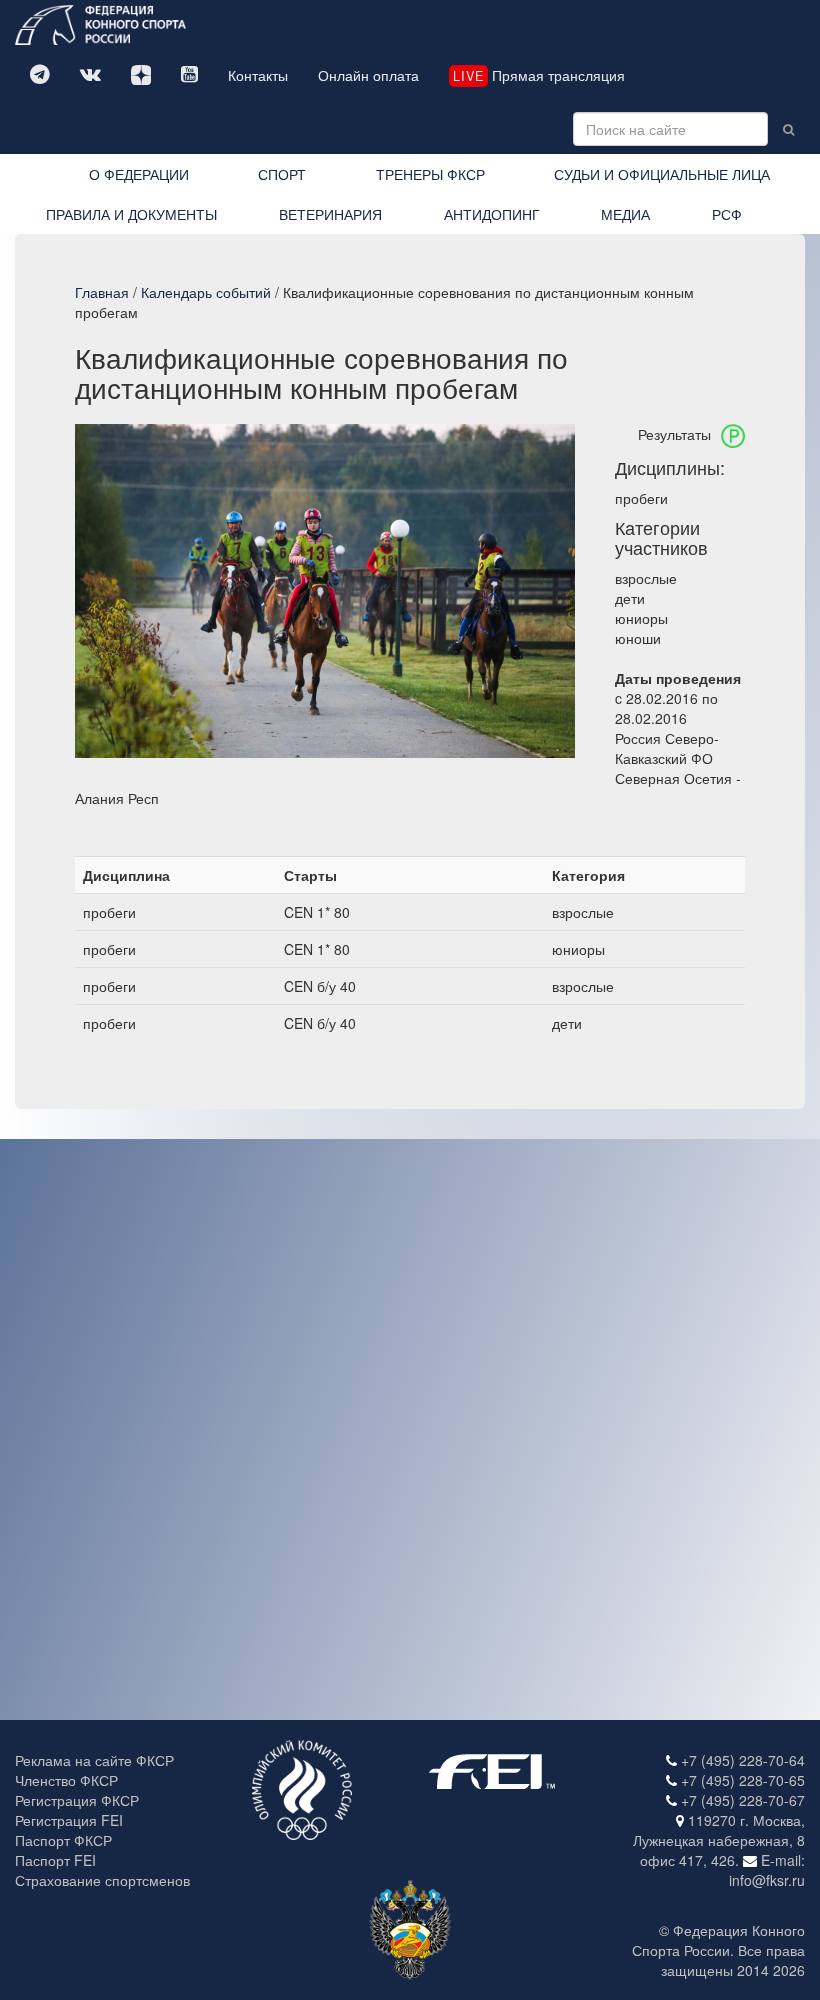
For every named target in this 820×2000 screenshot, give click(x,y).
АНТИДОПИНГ (492, 214)
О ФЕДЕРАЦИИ (139, 174)
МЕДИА (625, 214)
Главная (102, 292)
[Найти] (788, 129)
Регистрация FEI (69, 1820)
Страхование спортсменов (102, 1880)
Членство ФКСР (66, 1780)
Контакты (258, 75)
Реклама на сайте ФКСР (94, 1760)
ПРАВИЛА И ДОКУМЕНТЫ (131, 214)
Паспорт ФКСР (63, 1840)
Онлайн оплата (368, 75)
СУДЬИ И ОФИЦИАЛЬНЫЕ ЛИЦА (662, 174)
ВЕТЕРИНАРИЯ (330, 214)
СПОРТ (282, 174)
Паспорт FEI (55, 1860)
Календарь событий (206, 292)
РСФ (727, 214)
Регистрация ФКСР (77, 1800)
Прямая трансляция (539, 75)
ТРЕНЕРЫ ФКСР (430, 174)
